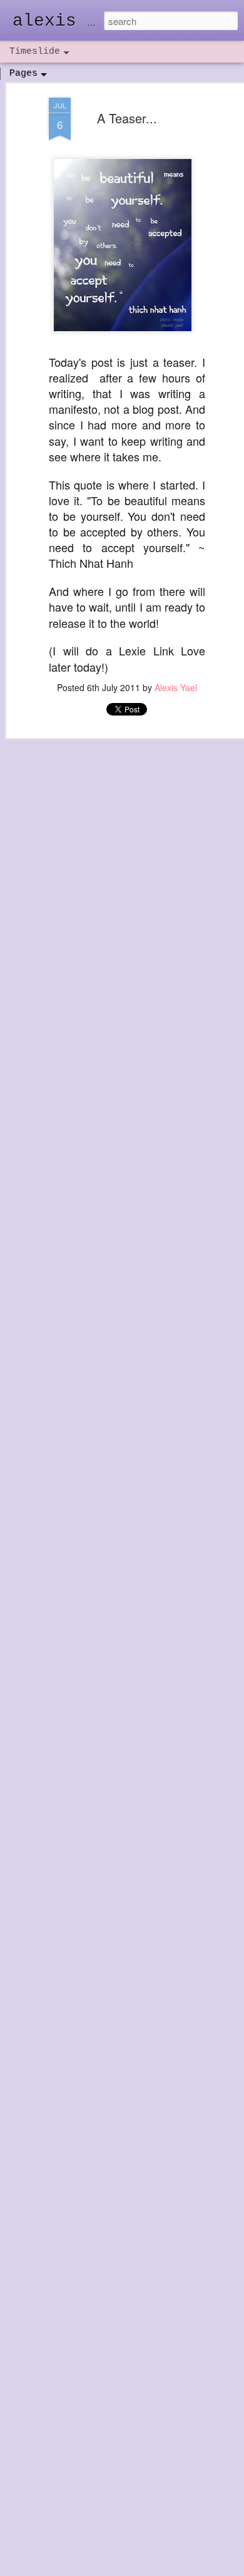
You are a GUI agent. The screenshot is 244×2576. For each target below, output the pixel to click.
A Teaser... (127, 118)
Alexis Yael (176, 687)
